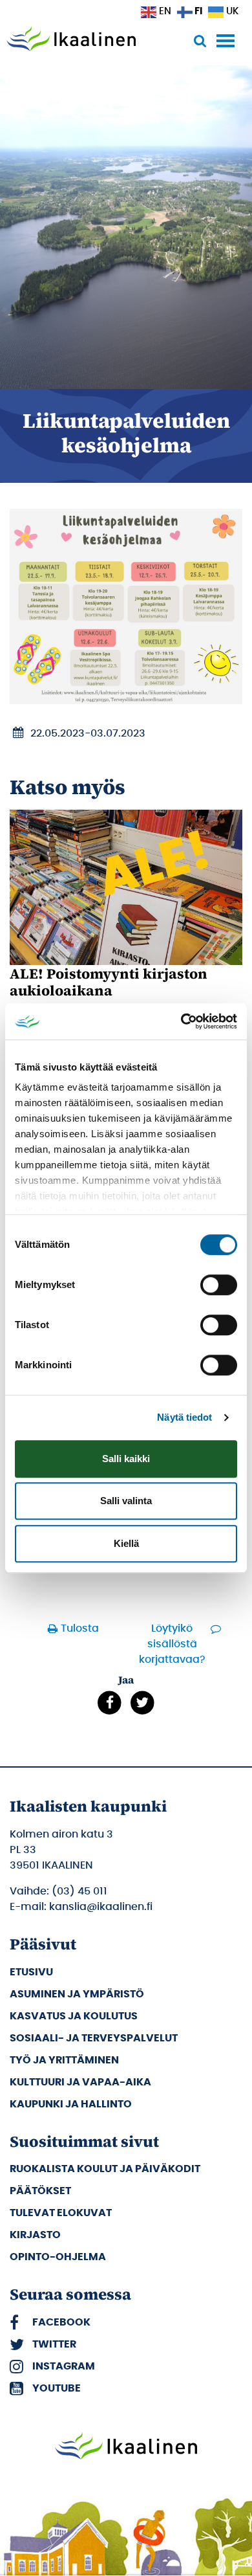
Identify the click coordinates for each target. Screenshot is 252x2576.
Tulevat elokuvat (61, 2213)
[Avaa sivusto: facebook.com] (110, 1703)
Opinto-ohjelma (58, 2257)
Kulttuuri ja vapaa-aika (80, 2082)
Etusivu (31, 1972)
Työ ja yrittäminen (64, 2060)
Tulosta (80, 1628)
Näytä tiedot (184, 1417)
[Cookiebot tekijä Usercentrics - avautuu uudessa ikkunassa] (181, 1021)
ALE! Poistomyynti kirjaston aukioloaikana (109, 982)
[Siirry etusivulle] (71, 40)
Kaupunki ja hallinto (71, 2104)
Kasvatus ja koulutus (74, 2016)
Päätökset (40, 2191)
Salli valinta (126, 1501)
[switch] (219, 1285)
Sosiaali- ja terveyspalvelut (94, 2038)
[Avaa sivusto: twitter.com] (142, 1703)
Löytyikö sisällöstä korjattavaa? (172, 1644)
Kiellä (126, 1543)
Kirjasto (35, 2235)
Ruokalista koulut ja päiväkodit (105, 2169)
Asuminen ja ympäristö (77, 1994)
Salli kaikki (126, 1459)
